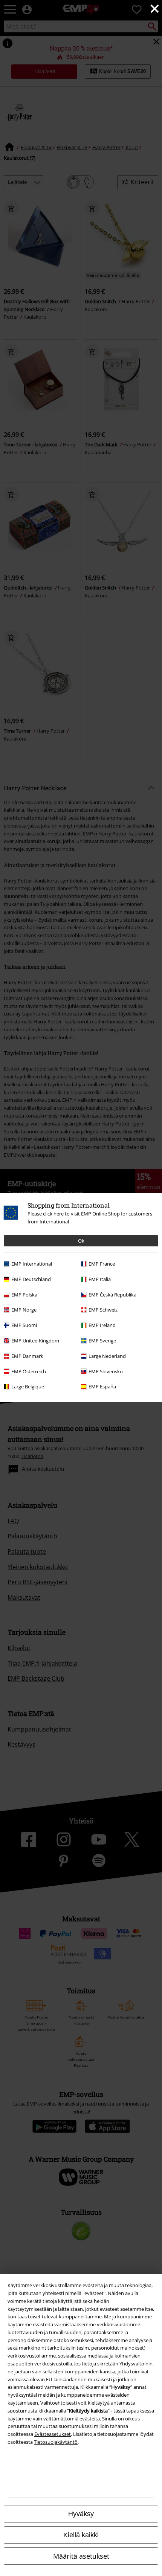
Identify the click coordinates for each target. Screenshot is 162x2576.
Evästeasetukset (53, 2434)
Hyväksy (81, 2514)
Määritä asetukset (81, 2556)
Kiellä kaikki (81, 2535)
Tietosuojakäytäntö (56, 2442)
